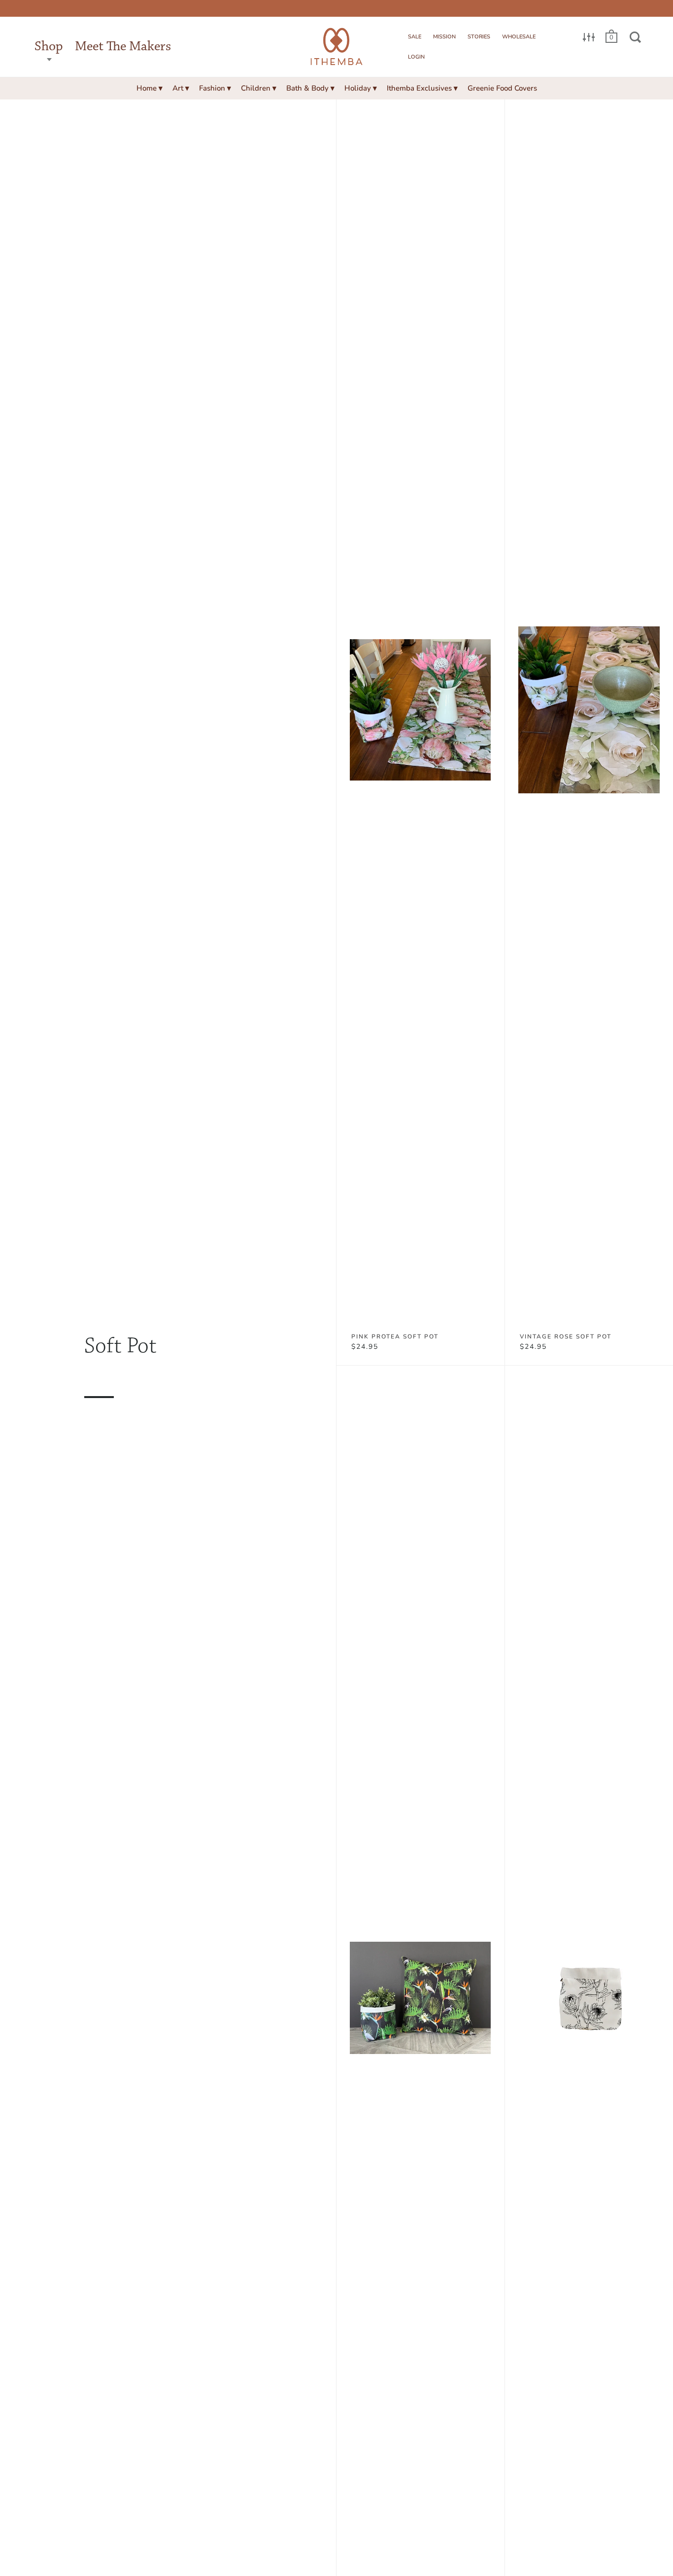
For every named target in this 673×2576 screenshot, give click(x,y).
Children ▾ (259, 88)
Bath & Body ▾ (310, 88)
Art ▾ (181, 88)
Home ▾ (150, 88)
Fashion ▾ (215, 88)
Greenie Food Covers (502, 88)
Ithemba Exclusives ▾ (422, 88)
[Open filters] (589, 37)
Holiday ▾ (361, 88)
